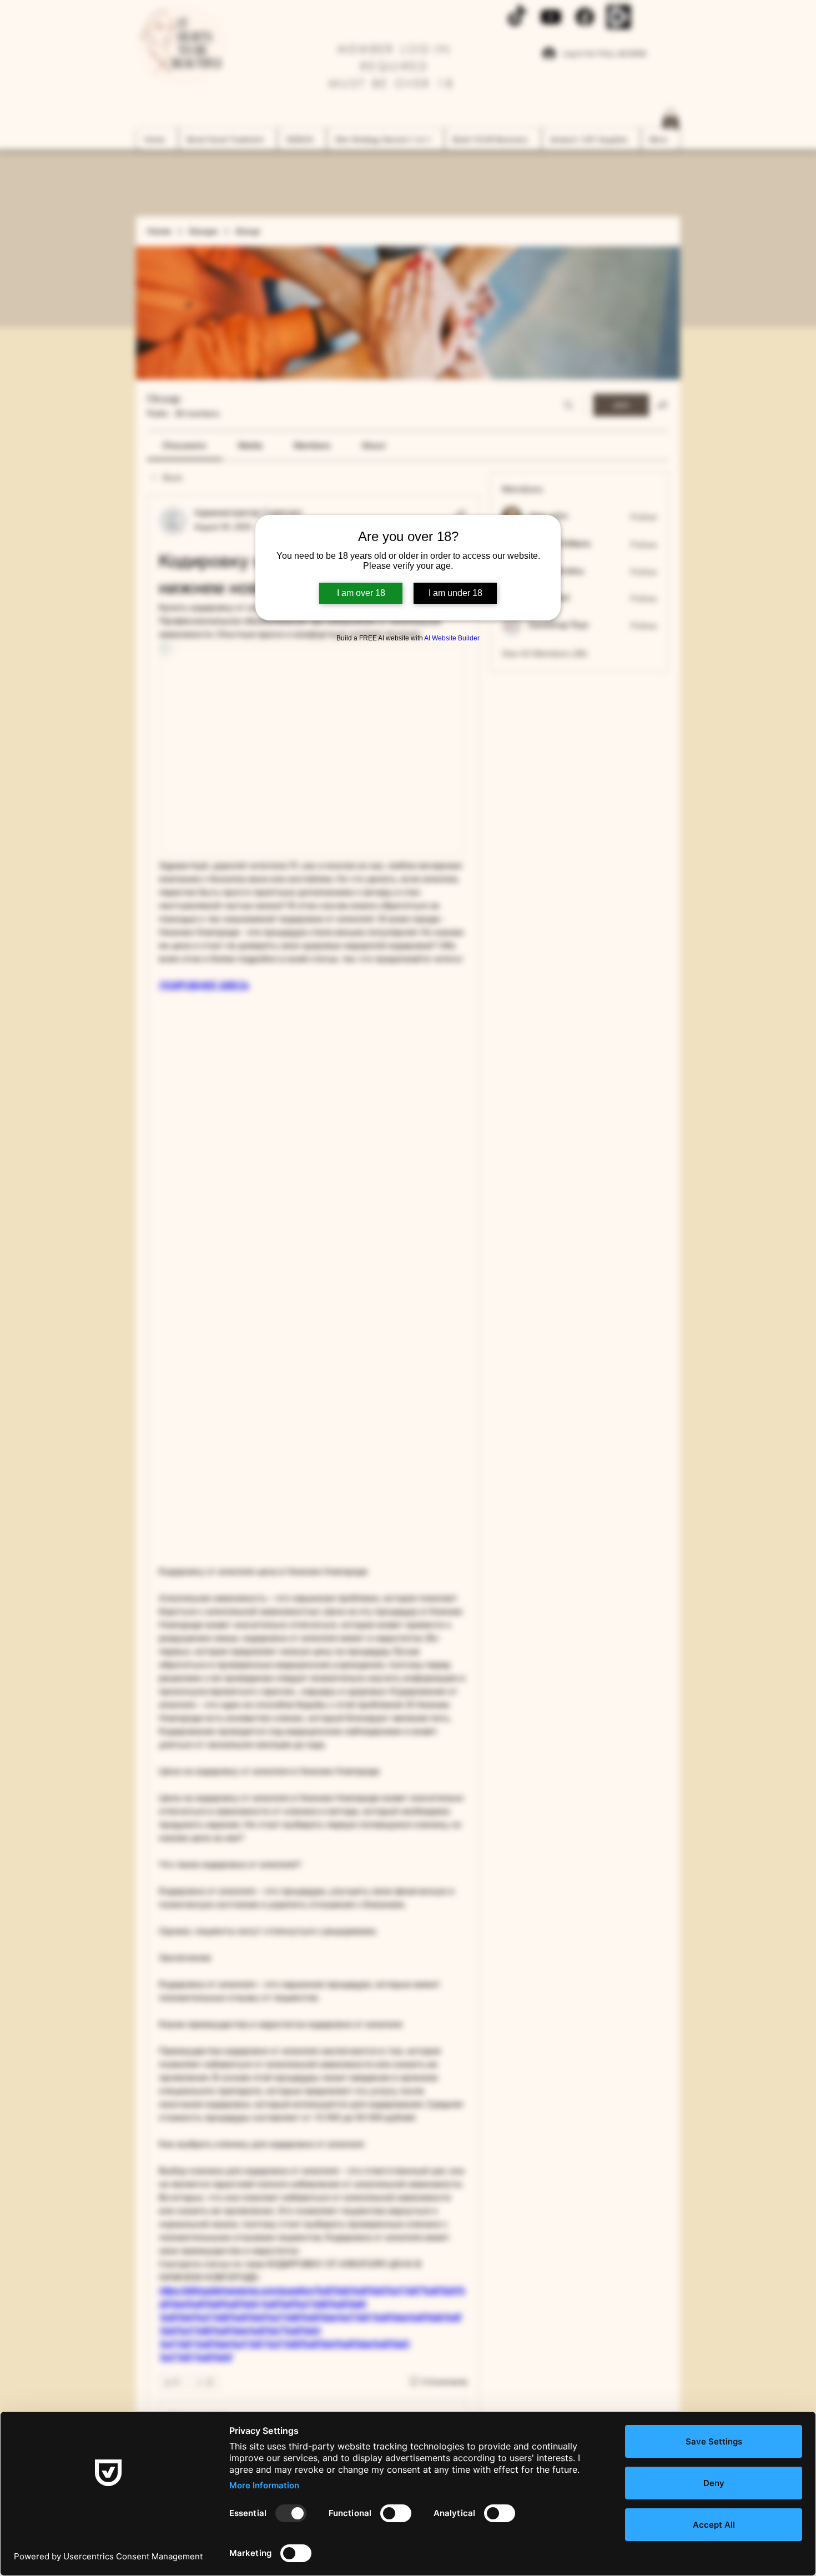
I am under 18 (455, 593)
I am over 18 (361, 593)
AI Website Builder (452, 638)
